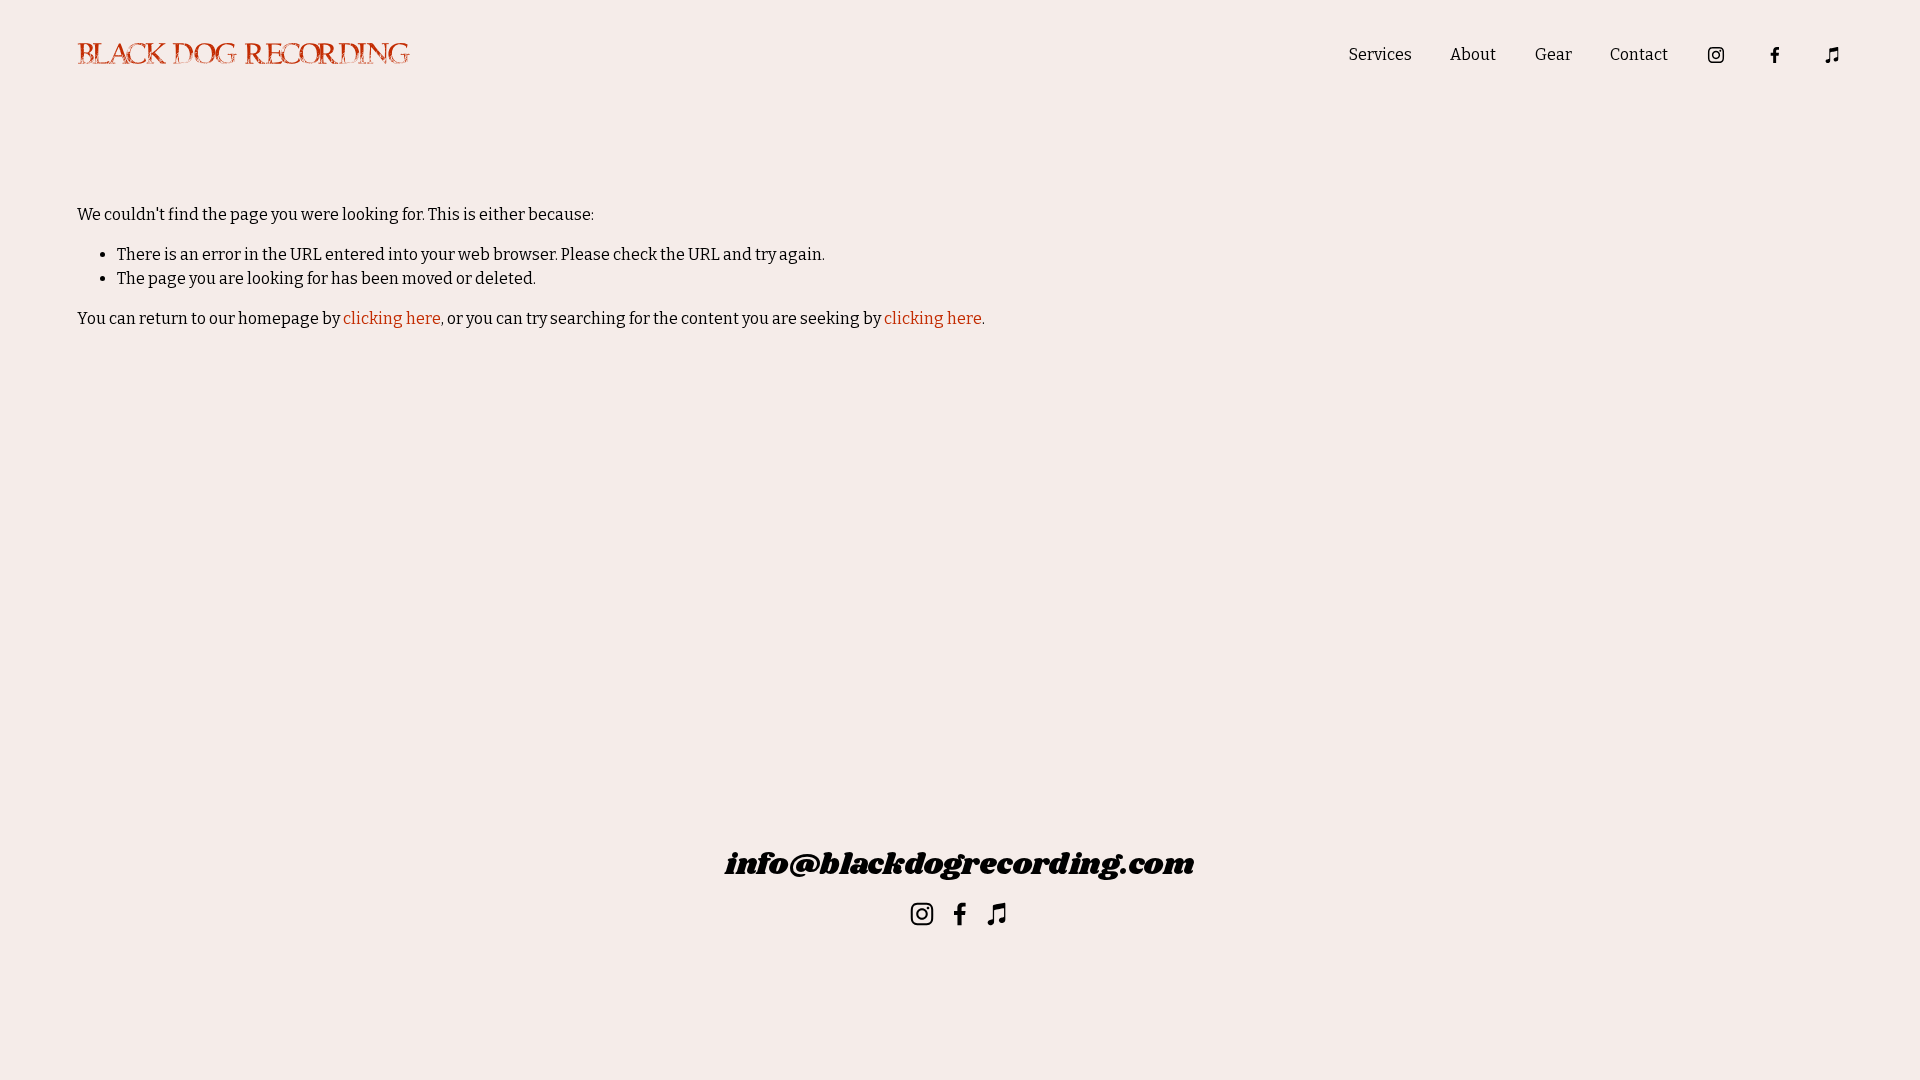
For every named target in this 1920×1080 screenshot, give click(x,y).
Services (1380, 54)
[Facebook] (1775, 55)
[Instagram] (1716, 55)
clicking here (392, 318)
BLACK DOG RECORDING (243, 54)
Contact (1639, 54)
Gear (1553, 54)
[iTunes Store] (1833, 55)
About (1473, 54)
